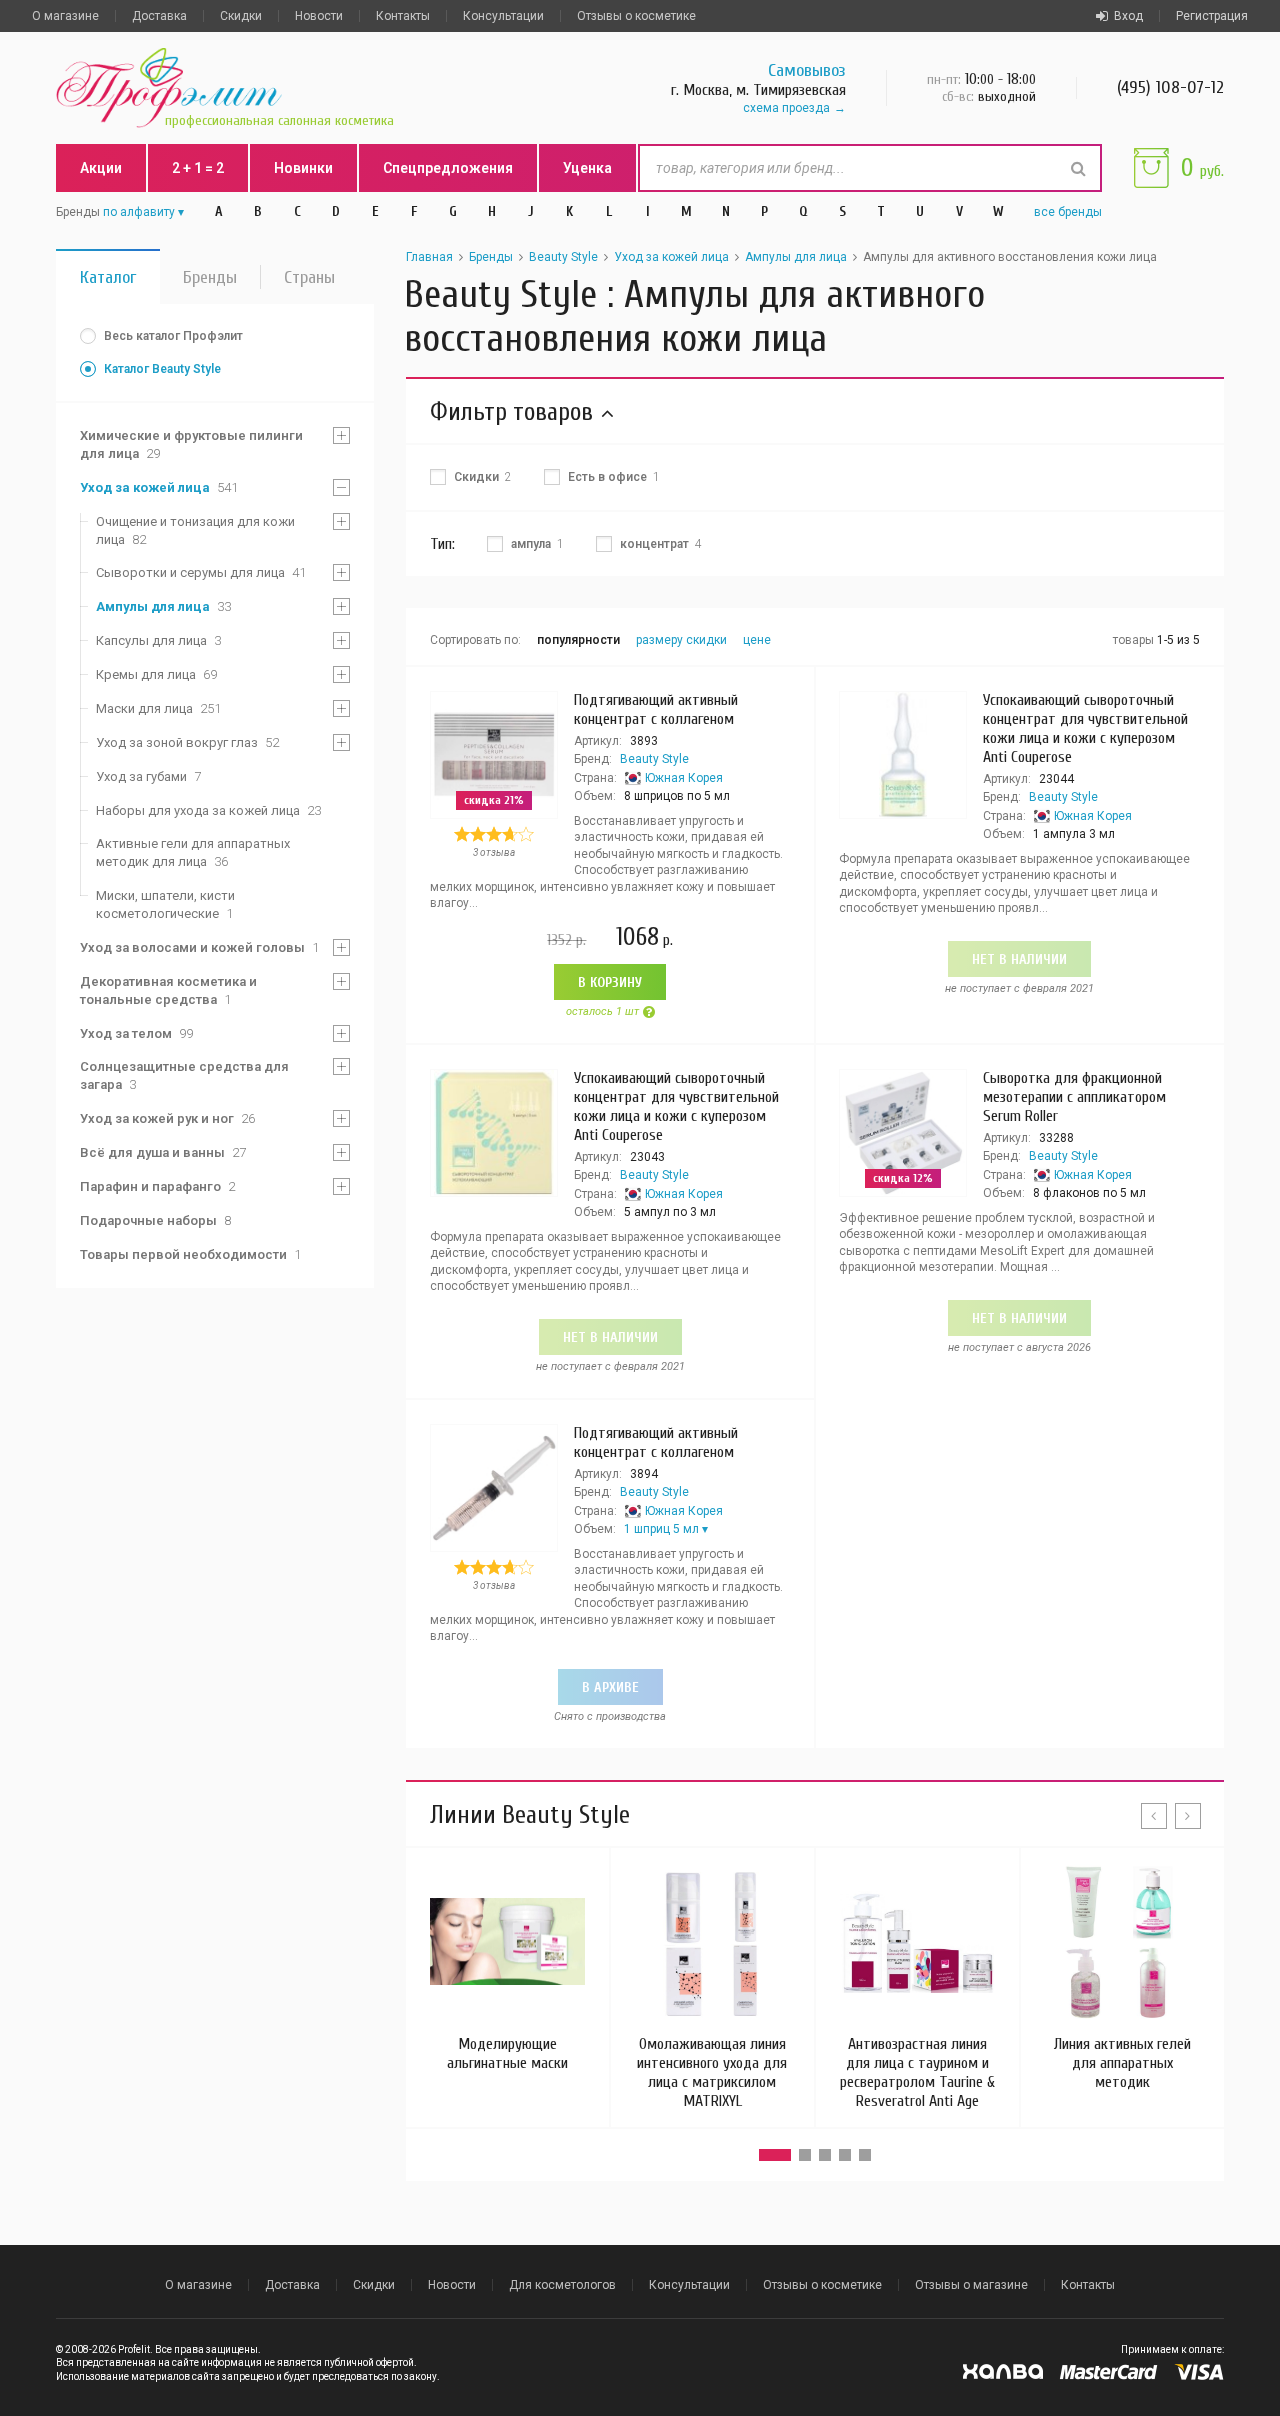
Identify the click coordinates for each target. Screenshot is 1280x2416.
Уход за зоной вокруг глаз (187, 742)
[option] (507, 1968)
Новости (319, 16)
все (1068, 212)
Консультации (503, 16)
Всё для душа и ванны (163, 1152)
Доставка (159, 16)
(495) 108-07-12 (1170, 87)
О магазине (65, 16)
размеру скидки (681, 640)
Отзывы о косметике (636, 16)
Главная (429, 257)
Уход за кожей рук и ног (167, 1118)
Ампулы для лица (163, 606)
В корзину (610, 982)
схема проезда (786, 108)
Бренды (210, 277)
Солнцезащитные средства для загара (184, 1075)
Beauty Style (563, 257)
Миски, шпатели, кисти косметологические (165, 904)
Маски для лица (158, 708)
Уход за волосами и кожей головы (199, 947)
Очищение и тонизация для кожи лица (195, 530)
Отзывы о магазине (971, 2285)
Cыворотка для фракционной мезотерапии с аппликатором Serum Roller (1074, 1097)
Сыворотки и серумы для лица (201, 572)
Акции (101, 168)
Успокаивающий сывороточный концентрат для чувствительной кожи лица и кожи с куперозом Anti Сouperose (1085, 728)
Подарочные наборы (155, 1220)
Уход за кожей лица (159, 487)
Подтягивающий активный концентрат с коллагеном (656, 709)
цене (757, 640)
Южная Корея (684, 778)
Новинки (303, 168)
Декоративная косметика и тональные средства (168, 990)
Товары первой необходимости (190, 1254)
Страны (309, 277)
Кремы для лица (156, 674)
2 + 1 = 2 (198, 168)
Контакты (403, 16)
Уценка (587, 168)
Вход (1128, 16)
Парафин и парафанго (157, 1186)
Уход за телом (136, 1033)
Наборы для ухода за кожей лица (208, 810)
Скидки (241, 16)
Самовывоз (807, 70)
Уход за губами (148, 776)
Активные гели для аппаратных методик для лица (193, 852)
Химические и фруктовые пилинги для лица (191, 444)
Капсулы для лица (158, 640)
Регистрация (1212, 16)
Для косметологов (562, 2285)
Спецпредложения (448, 168)
